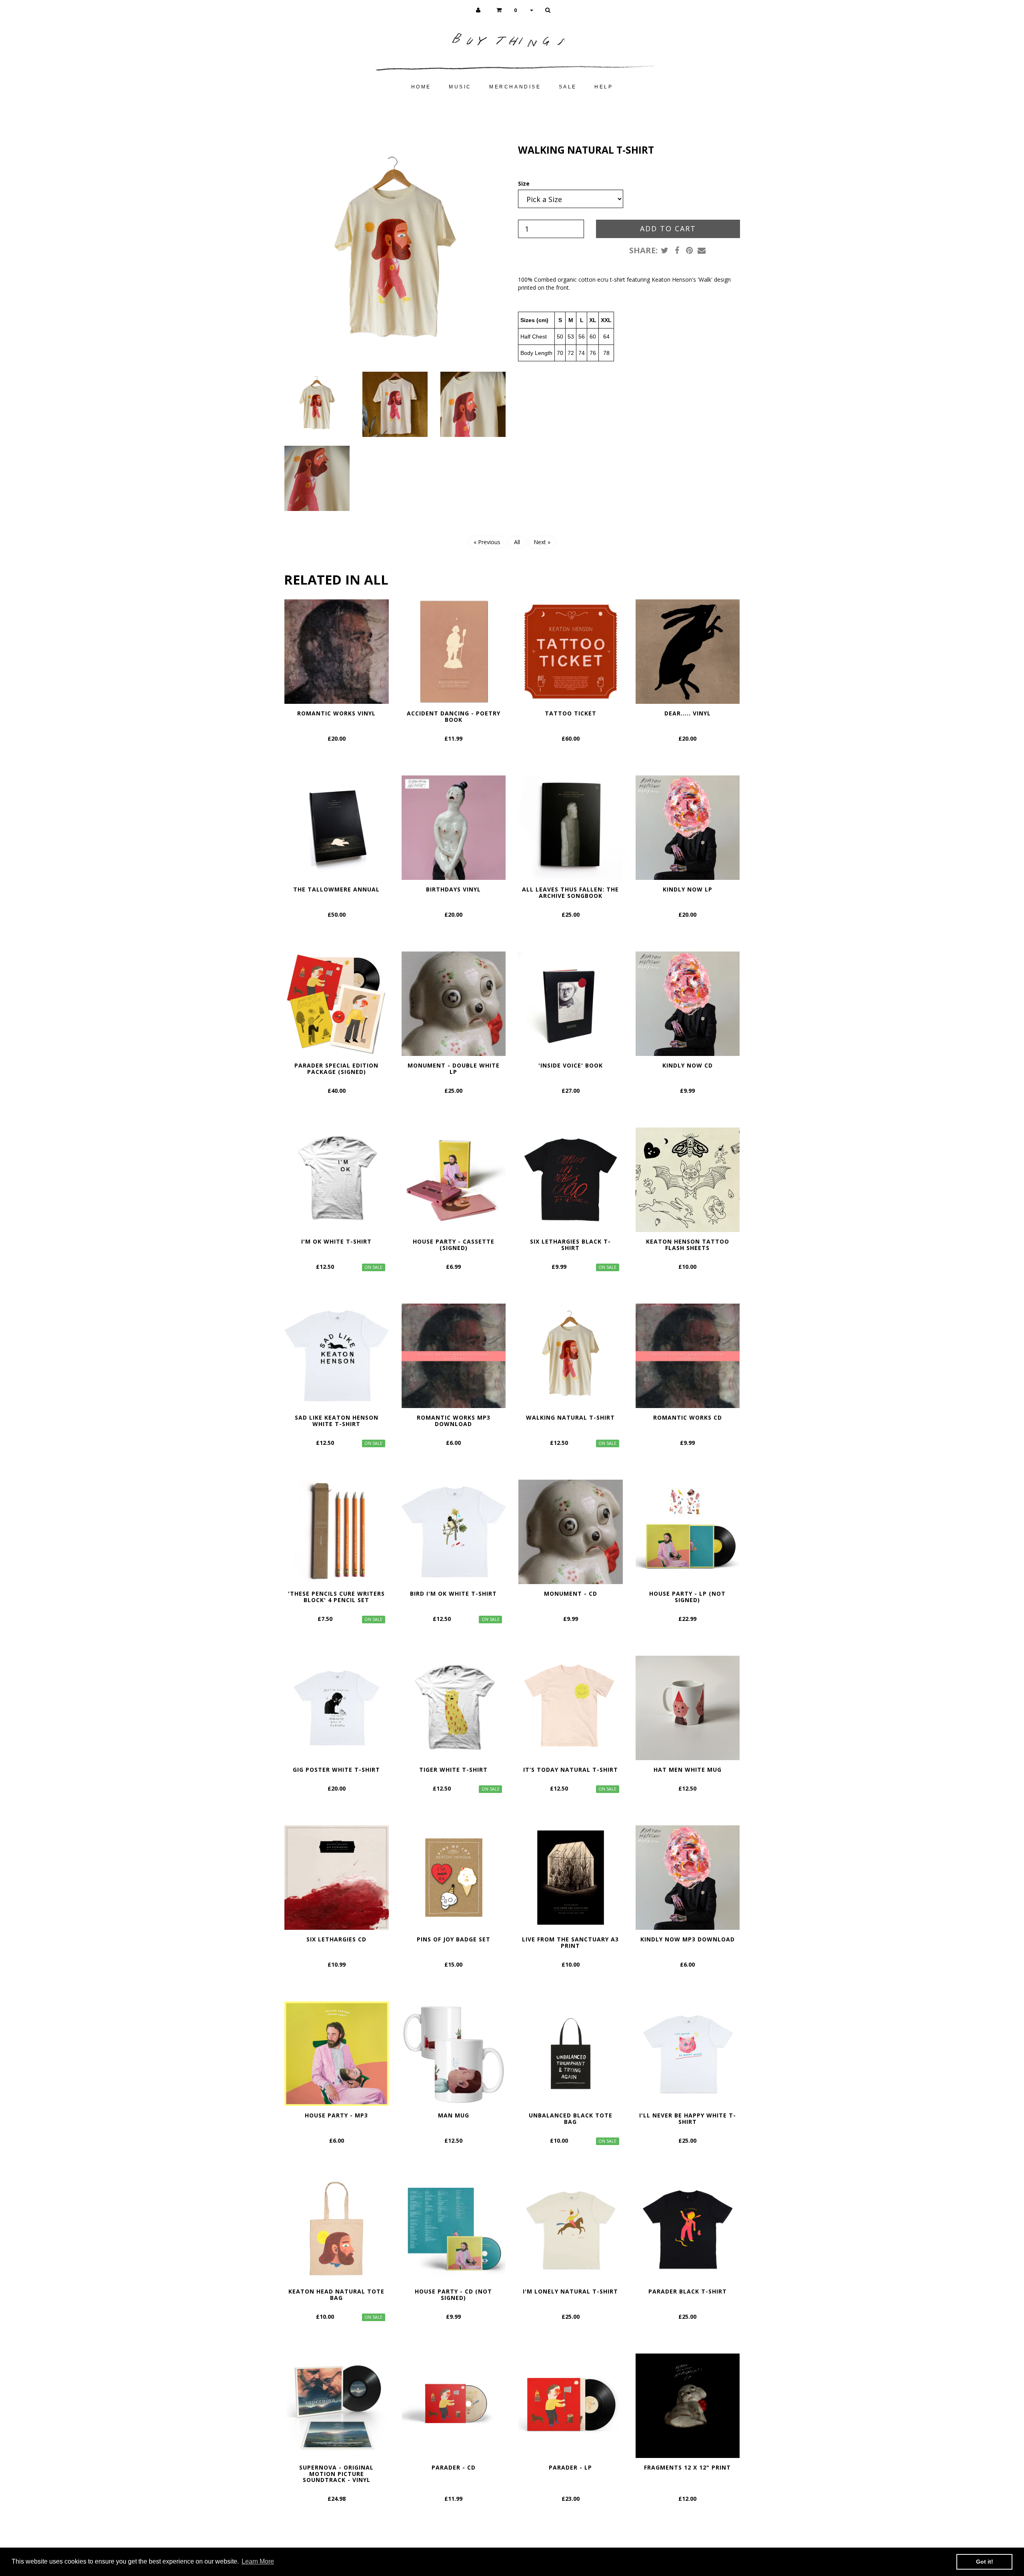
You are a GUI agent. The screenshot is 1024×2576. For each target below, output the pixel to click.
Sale (568, 87)
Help (604, 87)
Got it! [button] (985, 2562)
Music (460, 87)
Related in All (336, 580)
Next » (542, 542)
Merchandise (515, 87)
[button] (515, 10)
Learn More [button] (258, 2561)
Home (421, 87)
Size (524, 183)
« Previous (487, 542)
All (517, 542)
